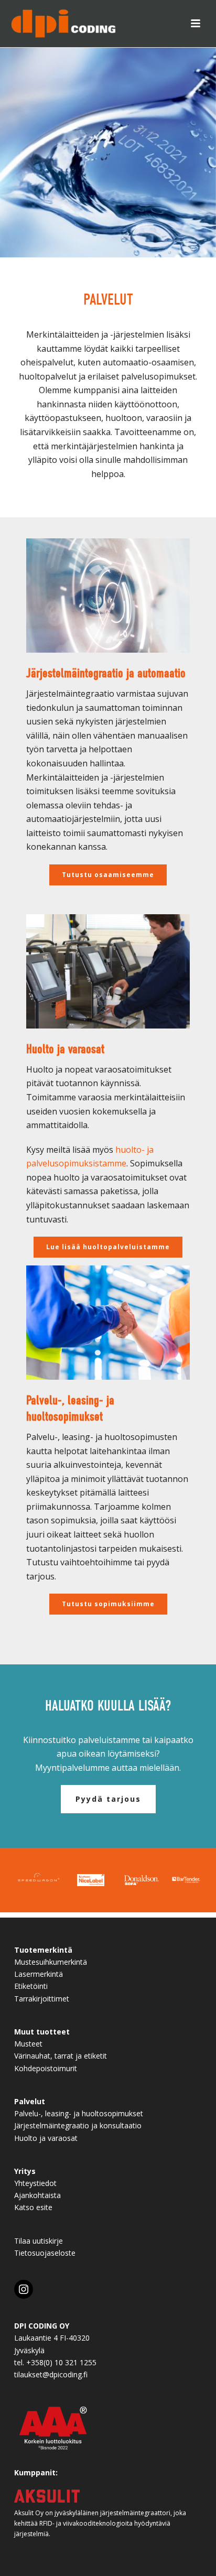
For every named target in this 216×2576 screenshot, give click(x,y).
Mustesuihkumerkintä (51, 1962)
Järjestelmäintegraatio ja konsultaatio (78, 2125)
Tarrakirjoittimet (42, 1999)
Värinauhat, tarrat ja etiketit (61, 2056)
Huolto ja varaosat (46, 2138)
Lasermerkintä (39, 1974)
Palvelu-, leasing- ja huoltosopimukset (79, 2113)
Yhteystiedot (35, 2183)
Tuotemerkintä (43, 1950)
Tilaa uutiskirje (39, 2241)
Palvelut (30, 2101)
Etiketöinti (31, 1986)
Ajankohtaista (37, 2195)
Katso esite (33, 2207)
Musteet (28, 2044)
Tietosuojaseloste (45, 2253)
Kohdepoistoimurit (46, 2068)
